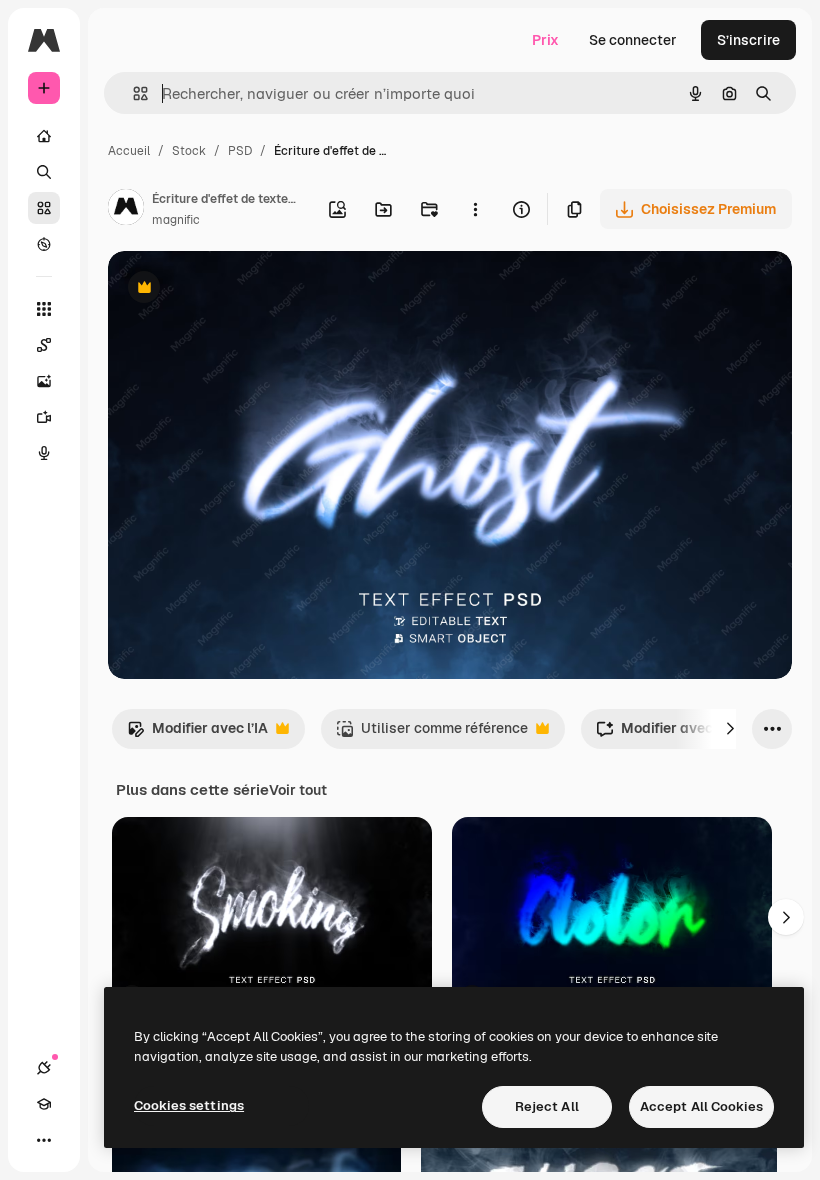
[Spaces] (44, 345)
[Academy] (44, 1104)
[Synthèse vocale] (44, 453)
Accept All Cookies (701, 1106)
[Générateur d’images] (44, 381)
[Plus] (44, 1140)
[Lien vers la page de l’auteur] (126, 210)
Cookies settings (189, 1105)
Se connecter (633, 40)
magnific (176, 220)
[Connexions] (44, 1068)
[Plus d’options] (475, 209)
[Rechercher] (44, 172)
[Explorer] (44, 244)
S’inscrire (748, 40)
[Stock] (44, 208)
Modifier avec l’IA (197, 733)
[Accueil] (44, 136)
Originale (240, 289)
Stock (189, 151)
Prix (545, 40)
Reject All (547, 1106)
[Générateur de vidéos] (44, 417)
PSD (240, 151)
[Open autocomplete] (132, 93)
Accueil (129, 151)
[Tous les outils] (44, 309)
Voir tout (298, 790)
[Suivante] (730, 729)
